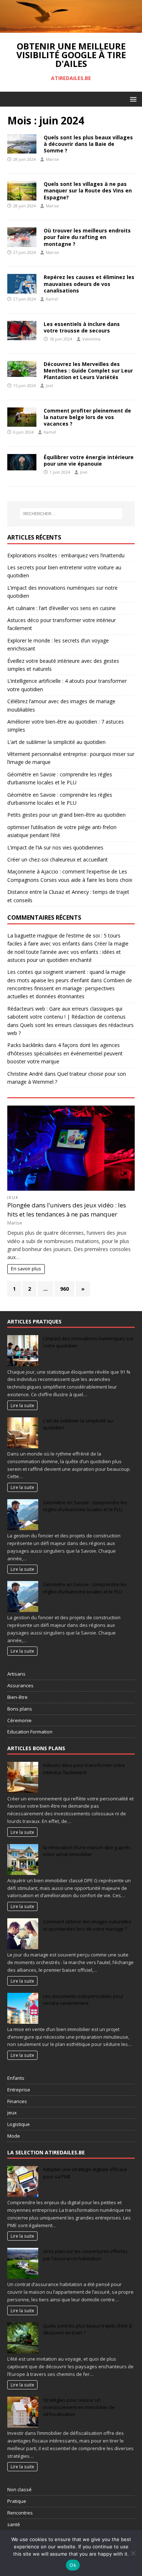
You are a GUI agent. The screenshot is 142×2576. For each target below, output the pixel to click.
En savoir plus (26, 1269)
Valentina (91, 339)
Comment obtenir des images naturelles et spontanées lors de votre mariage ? (87, 1925)
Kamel (52, 299)
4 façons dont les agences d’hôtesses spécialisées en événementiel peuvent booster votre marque (65, 1053)
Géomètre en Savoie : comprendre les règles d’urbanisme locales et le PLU (85, 1506)
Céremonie (19, 1720)
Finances (17, 2101)
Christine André (25, 1074)
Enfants (16, 2078)
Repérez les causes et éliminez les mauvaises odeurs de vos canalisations (89, 284)
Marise (52, 159)
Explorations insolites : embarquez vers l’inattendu (66, 555)
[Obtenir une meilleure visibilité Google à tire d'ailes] (71, 29)
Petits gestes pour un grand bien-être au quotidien (66, 815)
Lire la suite (22, 1405)
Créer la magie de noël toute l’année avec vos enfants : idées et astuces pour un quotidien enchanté (68, 952)
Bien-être (17, 1697)
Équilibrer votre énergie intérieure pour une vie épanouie (89, 460)
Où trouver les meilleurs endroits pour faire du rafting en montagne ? (87, 237)
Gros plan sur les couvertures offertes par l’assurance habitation (85, 2255)
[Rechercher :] (71, 514)
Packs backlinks (25, 1045)
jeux (13, 1197)
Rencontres (20, 2513)
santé (14, 2524)
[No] (133, 2553)
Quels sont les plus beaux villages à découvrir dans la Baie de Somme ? (88, 144)
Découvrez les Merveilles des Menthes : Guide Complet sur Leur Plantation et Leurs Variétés (88, 371)
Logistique (19, 2124)
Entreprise (19, 2090)
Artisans (16, 1674)
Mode (14, 2136)
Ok (73, 2565)
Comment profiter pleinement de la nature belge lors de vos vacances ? (87, 417)
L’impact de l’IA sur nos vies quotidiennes (55, 847)
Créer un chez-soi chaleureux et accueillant (58, 859)
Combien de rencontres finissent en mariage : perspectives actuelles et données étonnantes (70, 988)
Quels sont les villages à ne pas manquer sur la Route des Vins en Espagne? (88, 190)
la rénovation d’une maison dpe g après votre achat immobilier (87, 1851)
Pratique (17, 2501)
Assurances (20, 1685)
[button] (132, 99)
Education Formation (30, 1732)
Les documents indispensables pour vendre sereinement (83, 2000)
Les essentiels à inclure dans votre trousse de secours (82, 327)
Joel (50, 385)
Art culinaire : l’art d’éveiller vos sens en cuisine (62, 608)
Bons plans (20, 1709)
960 (64, 1289)
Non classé (19, 2489)
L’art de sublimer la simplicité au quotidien (56, 742)
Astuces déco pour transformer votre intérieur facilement (84, 1769)
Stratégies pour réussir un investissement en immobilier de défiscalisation (79, 2407)
